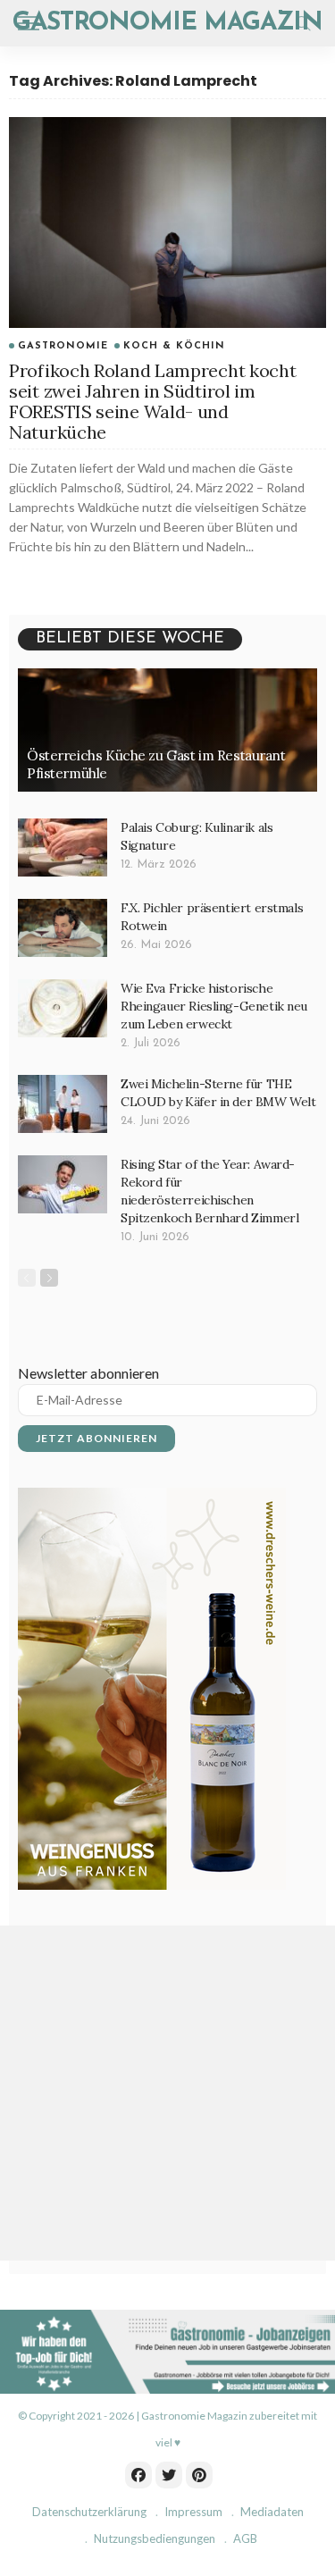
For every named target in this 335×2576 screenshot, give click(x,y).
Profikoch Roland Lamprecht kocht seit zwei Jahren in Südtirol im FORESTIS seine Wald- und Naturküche (152, 401)
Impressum (193, 2512)
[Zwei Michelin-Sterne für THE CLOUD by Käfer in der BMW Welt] (63, 1104)
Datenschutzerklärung (89, 2512)
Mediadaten (272, 2512)
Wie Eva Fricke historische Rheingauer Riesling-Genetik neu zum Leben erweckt (214, 1006)
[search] (303, 23)
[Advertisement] (167, 2093)
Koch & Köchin (174, 346)
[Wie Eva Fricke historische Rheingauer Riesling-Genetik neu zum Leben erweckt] (63, 1008)
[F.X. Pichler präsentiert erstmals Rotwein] (63, 928)
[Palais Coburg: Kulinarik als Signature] (63, 847)
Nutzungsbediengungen (155, 2538)
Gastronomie (63, 346)
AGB (245, 2538)
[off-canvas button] (29, 23)
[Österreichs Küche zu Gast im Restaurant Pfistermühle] (167, 730)
